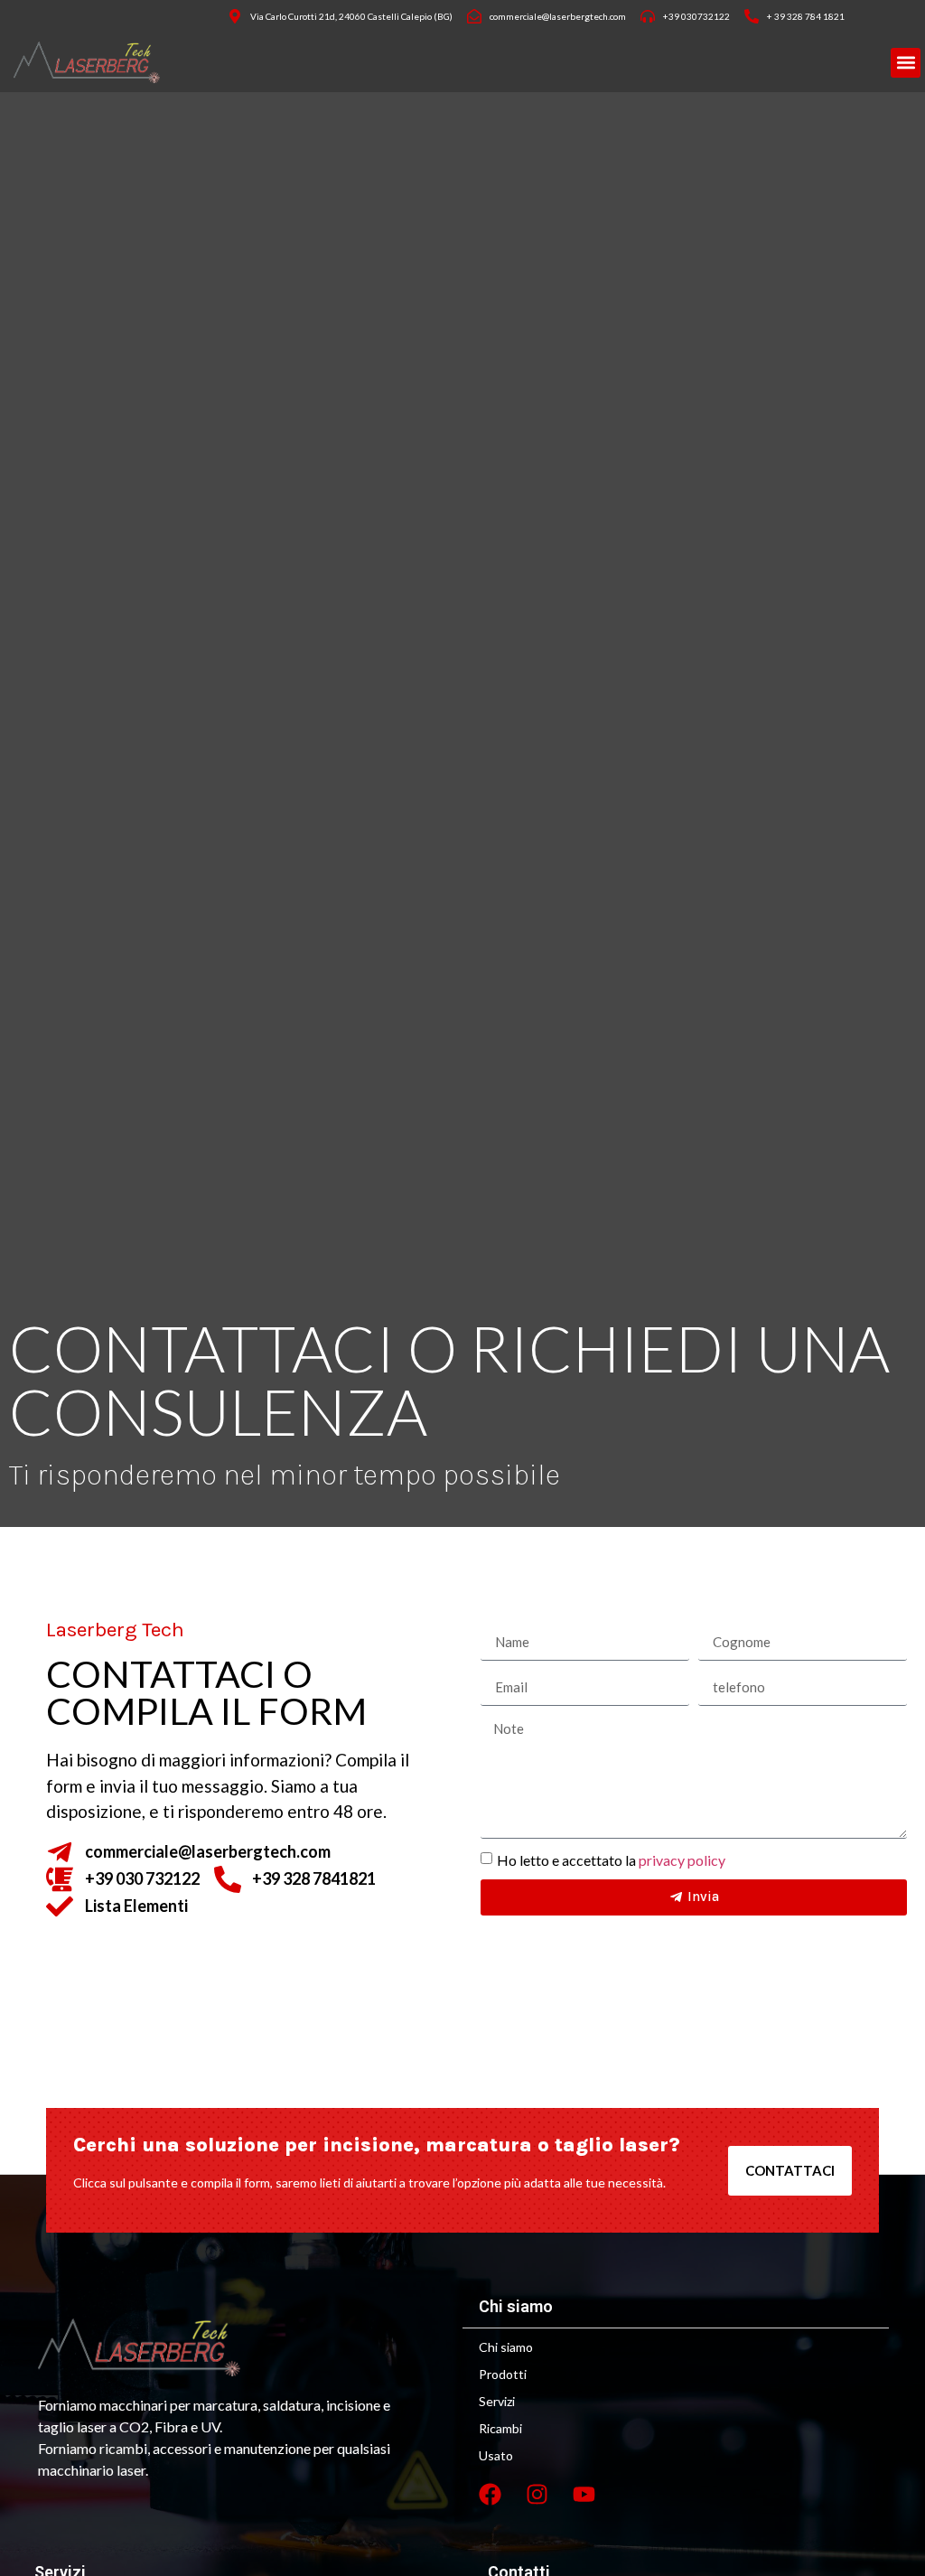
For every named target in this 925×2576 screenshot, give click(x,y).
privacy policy (682, 1859)
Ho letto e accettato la (611, 1859)
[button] (906, 63)
